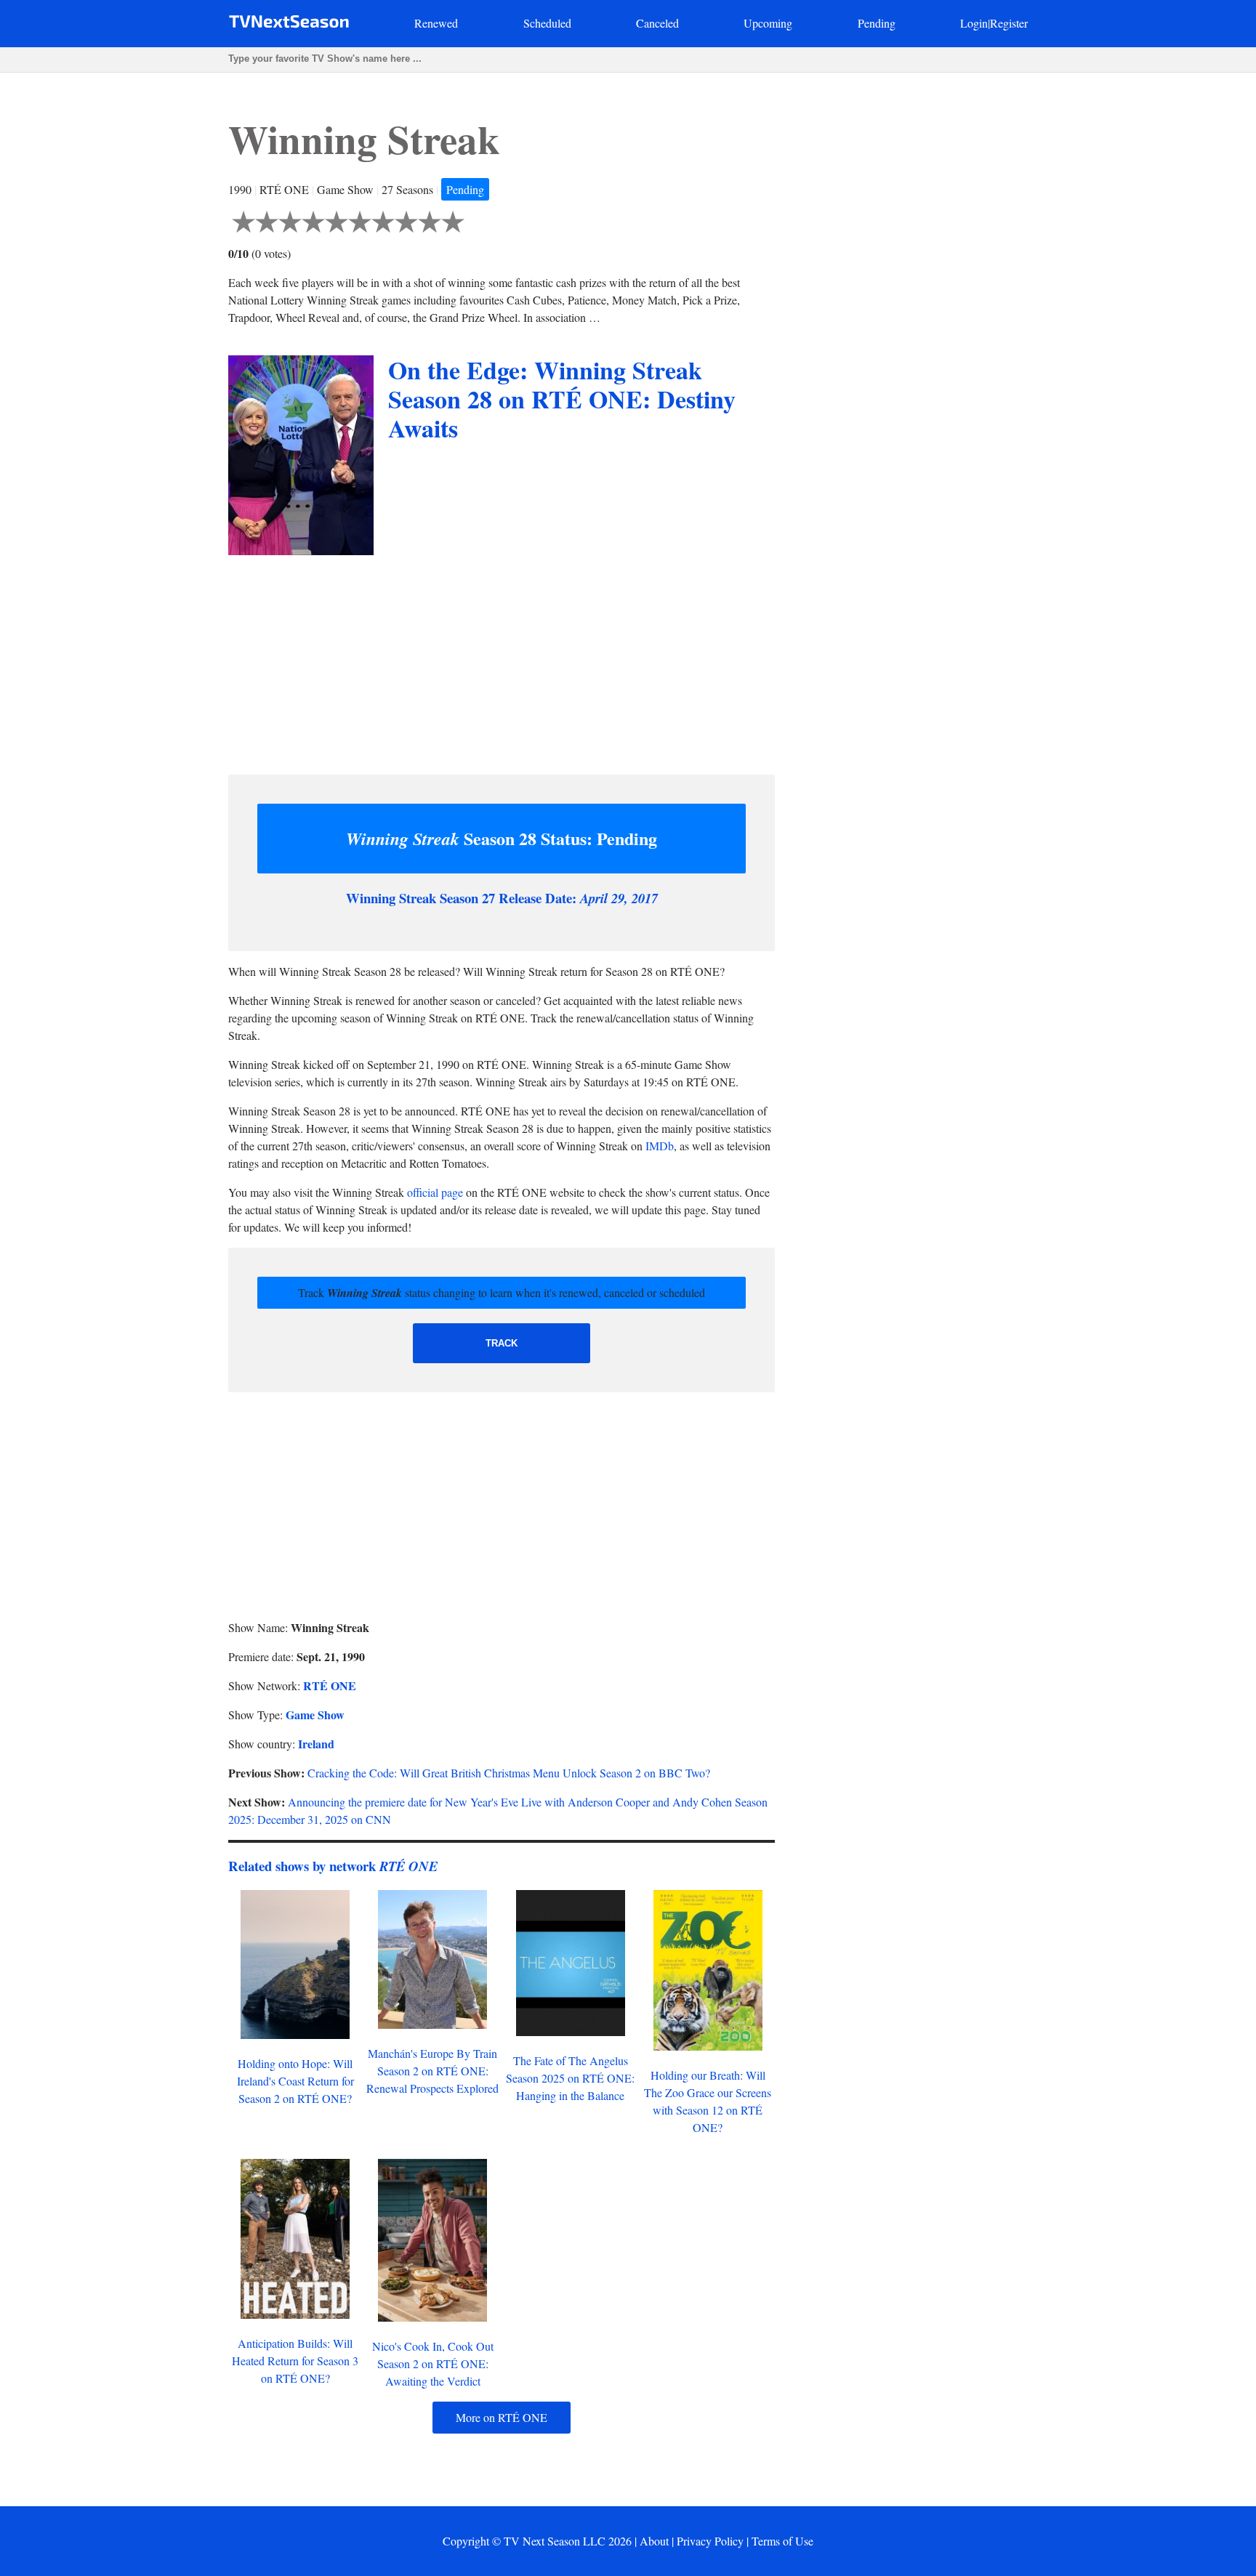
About (654, 2541)
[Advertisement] (502, 661)
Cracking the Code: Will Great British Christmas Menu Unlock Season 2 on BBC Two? (509, 1773)
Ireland (316, 1744)
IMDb (660, 1146)
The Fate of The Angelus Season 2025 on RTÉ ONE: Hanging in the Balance (570, 2078)
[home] (289, 24)
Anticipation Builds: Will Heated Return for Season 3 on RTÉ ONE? (295, 2361)
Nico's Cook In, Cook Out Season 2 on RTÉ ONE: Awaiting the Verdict (433, 2363)
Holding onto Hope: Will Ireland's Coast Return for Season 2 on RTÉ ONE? (295, 2081)
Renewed (436, 23)
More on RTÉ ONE (502, 2417)
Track (502, 1343)
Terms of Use (782, 2541)
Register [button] (1009, 23)
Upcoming (768, 23)
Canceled (657, 23)
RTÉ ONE (330, 1685)
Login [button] (974, 23)
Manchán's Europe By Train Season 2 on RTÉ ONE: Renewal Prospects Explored (432, 2071)
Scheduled (547, 23)
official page (435, 1192)
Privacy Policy (710, 2541)
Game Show (315, 1715)
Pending (877, 23)
